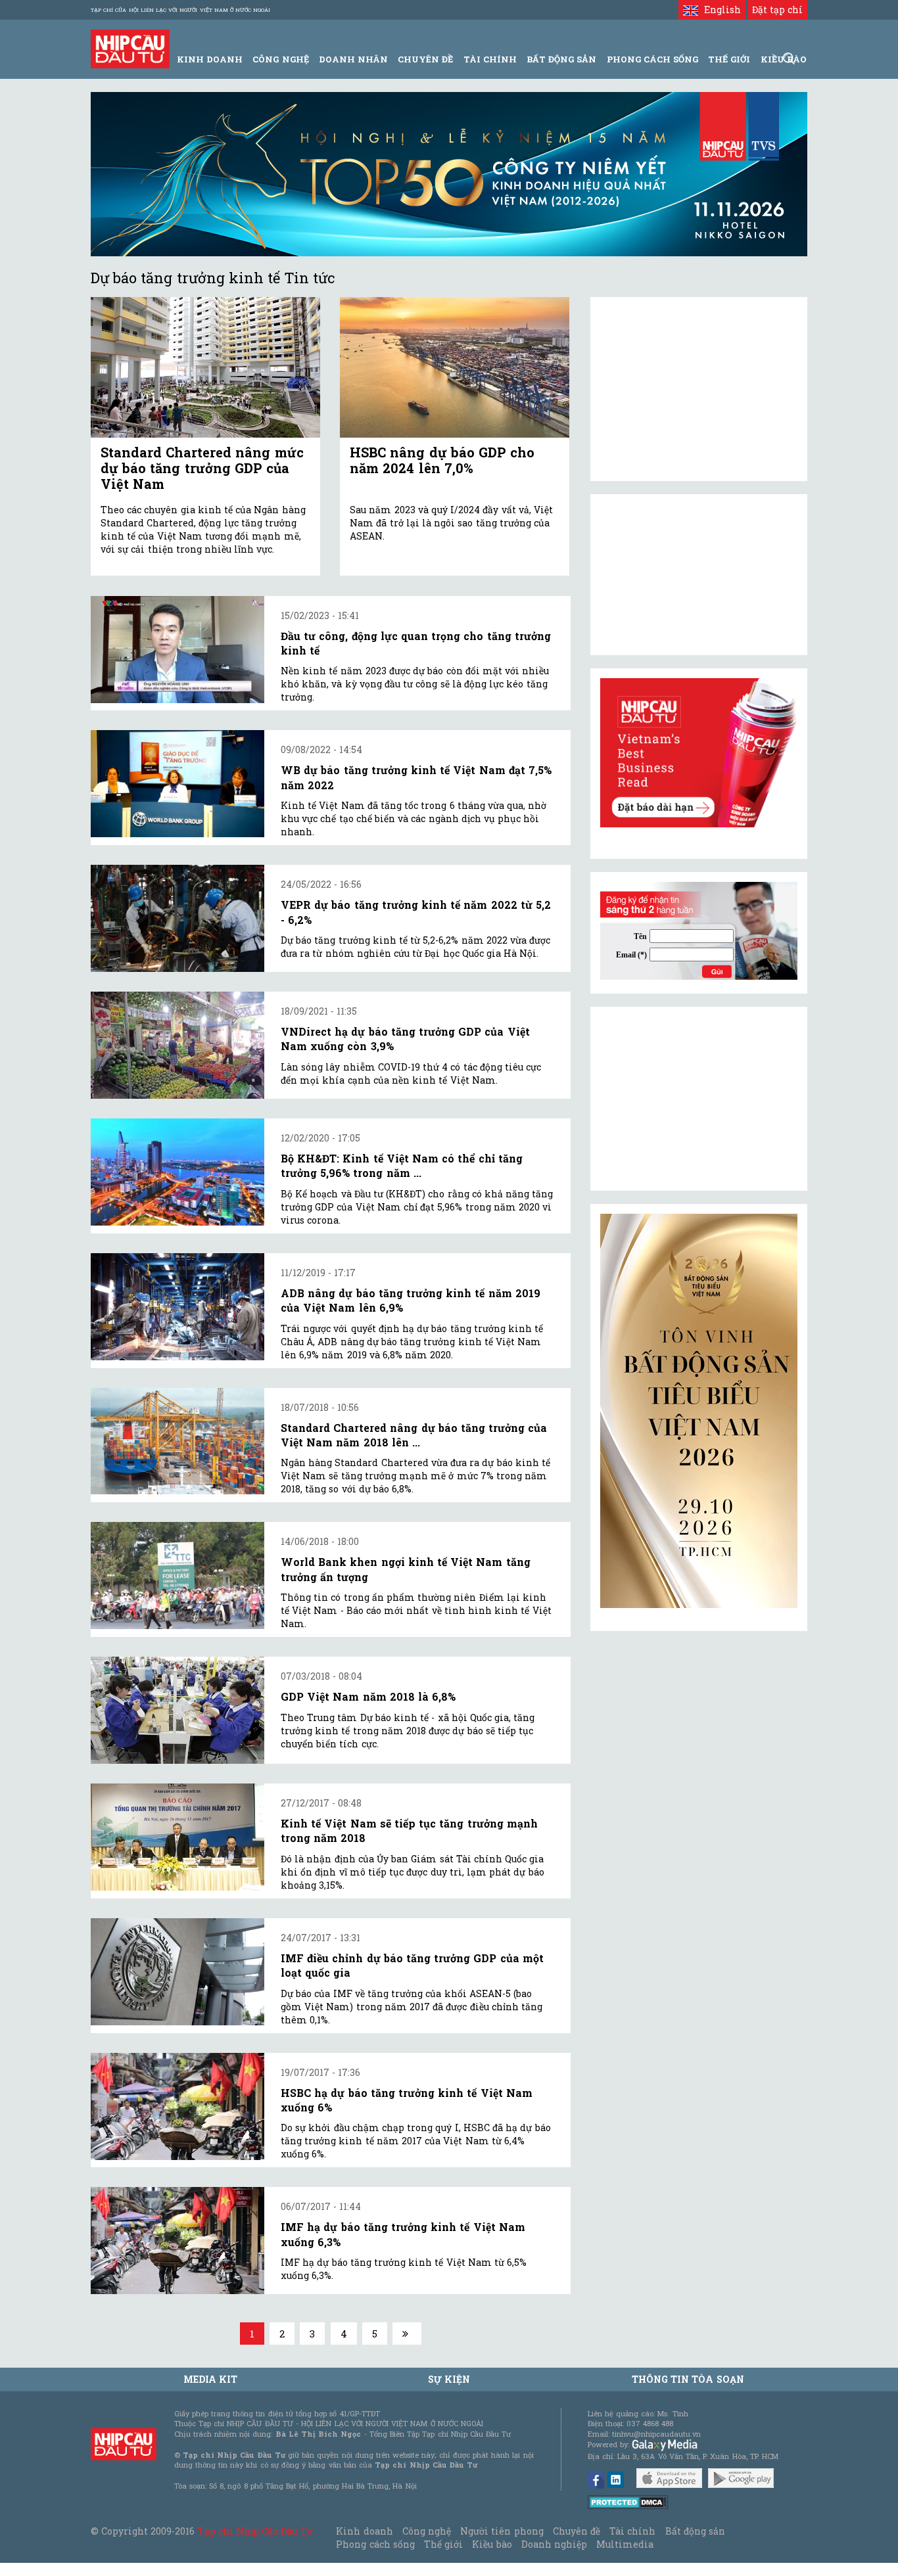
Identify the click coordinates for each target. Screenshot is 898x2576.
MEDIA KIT (210, 2379)
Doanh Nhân (353, 59)
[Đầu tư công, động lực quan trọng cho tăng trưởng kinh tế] (177, 650)
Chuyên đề (425, 59)
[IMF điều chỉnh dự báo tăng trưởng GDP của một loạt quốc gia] (177, 1972)
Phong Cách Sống (652, 59)
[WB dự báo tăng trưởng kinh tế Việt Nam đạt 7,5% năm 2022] (177, 784)
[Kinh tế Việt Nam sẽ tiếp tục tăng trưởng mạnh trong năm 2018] (177, 1837)
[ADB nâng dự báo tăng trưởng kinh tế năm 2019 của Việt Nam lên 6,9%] (177, 1307)
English (719, 10)
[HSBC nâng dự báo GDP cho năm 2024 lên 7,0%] (455, 368)
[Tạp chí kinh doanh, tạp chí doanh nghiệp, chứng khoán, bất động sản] (130, 48)
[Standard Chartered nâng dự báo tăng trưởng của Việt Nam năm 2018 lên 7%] (177, 1441)
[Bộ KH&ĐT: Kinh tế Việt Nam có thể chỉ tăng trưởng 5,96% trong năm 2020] (177, 1172)
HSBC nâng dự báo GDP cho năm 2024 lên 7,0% (442, 460)
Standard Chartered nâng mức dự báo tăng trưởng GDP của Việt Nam (202, 468)
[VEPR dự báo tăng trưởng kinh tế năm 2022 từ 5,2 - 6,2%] (177, 918)
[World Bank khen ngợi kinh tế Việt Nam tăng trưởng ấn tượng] (177, 1575)
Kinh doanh (364, 2531)
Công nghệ (427, 2531)
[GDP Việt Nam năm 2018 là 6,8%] (177, 1710)
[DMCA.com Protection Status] (628, 2501)
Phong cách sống (375, 2544)
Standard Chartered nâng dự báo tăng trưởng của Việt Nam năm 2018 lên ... (414, 1435)
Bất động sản (561, 59)
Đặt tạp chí (777, 10)
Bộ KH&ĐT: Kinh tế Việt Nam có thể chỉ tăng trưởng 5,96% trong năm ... (402, 1165)
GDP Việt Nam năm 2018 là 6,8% (368, 1696)
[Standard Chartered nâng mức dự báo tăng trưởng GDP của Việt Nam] (205, 368)
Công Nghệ (280, 59)
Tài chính (632, 2531)
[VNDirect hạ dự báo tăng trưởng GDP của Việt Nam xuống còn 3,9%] (177, 1045)
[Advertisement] (699, 1099)
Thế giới (729, 59)
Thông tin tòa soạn (688, 2379)
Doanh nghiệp (554, 2544)
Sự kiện (449, 2379)
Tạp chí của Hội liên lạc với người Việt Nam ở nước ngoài (180, 10)
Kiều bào (492, 2544)
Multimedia (625, 2544)
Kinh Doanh (210, 59)
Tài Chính (490, 59)
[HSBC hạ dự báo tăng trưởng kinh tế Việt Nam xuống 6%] (177, 2106)
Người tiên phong (502, 2531)
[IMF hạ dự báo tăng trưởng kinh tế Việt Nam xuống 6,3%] (177, 2241)
